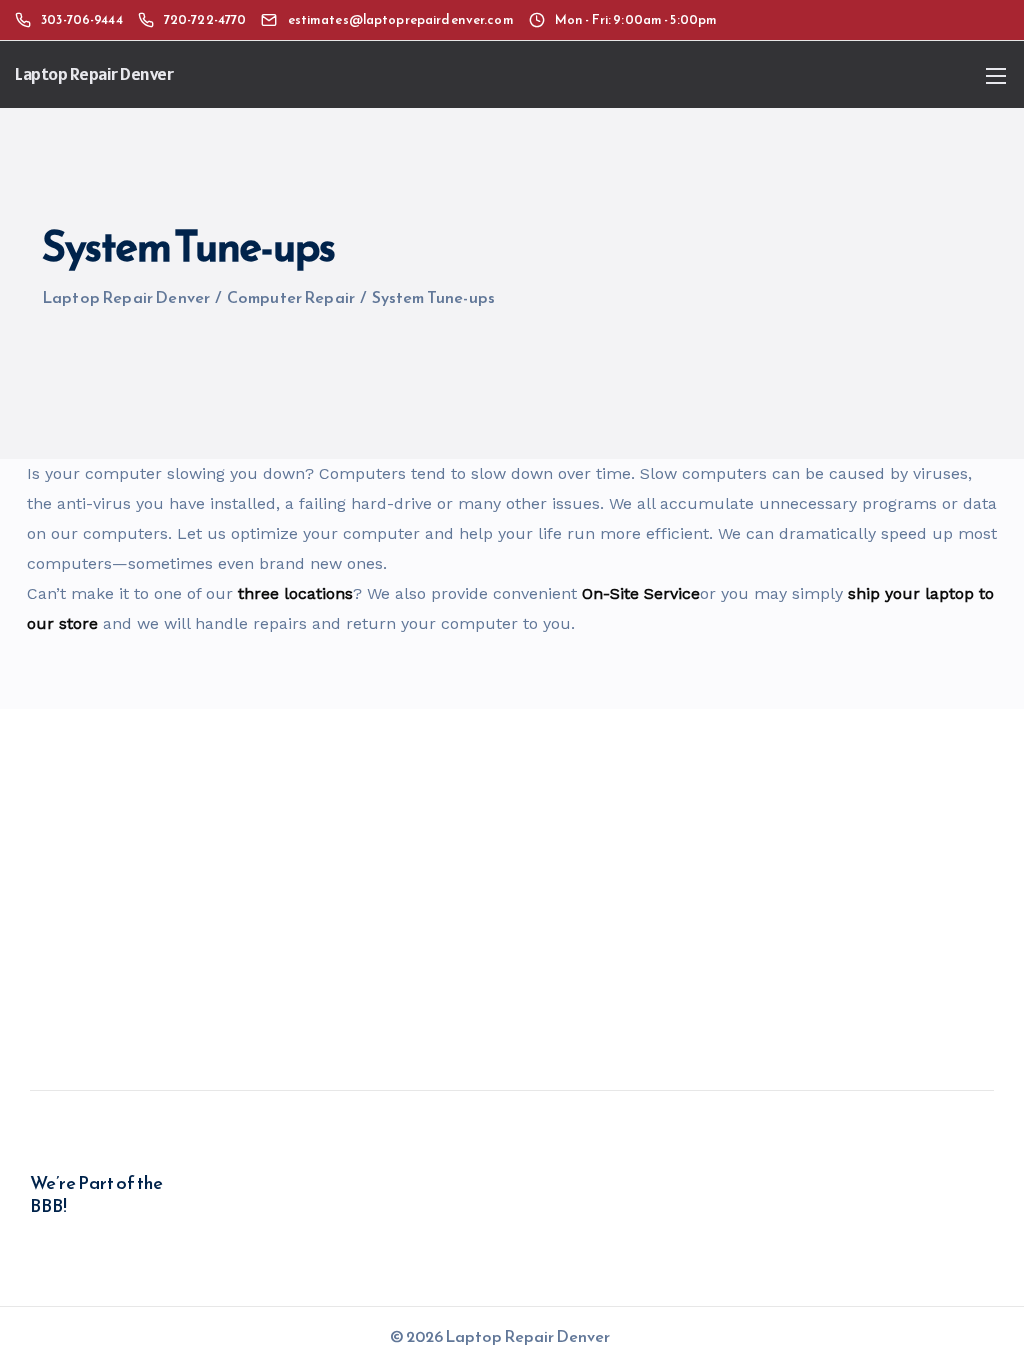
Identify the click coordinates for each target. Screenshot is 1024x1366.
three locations (295, 593)
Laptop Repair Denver (94, 73)
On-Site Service (641, 593)
